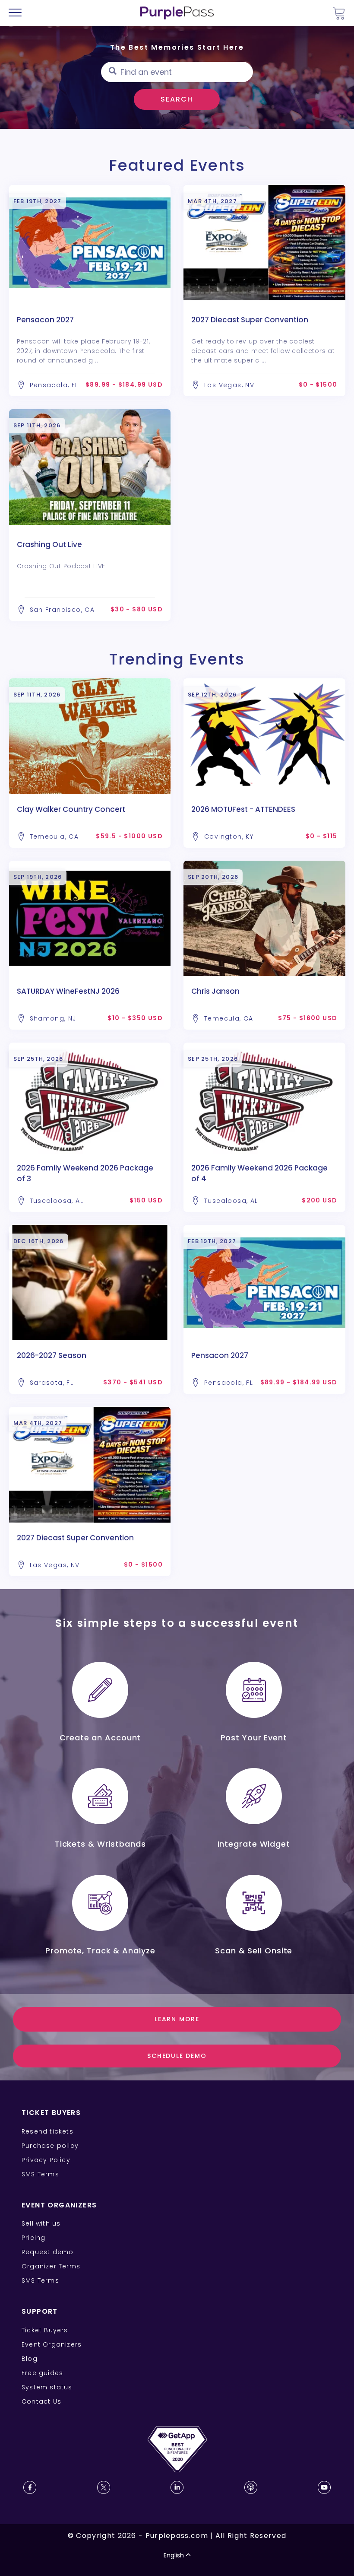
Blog (30, 2359)
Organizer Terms (51, 2266)
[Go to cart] (339, 13)
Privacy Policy (46, 2160)
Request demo (47, 2252)
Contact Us (41, 2401)
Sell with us (41, 2223)
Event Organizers (52, 2344)
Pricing (33, 2238)
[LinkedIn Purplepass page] (177, 2487)
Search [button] (177, 99)
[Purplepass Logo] (177, 13)
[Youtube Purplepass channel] (324, 2487)
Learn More (177, 2019)
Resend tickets (47, 2131)
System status (47, 2387)
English (174, 2555)
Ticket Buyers (45, 2330)
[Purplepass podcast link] (251, 2487)
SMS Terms (40, 2174)
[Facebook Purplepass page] (30, 2487)
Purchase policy (50, 2146)
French (32, 2525)
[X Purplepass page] (104, 2487)
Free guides (42, 2373)
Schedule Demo (177, 2056)
